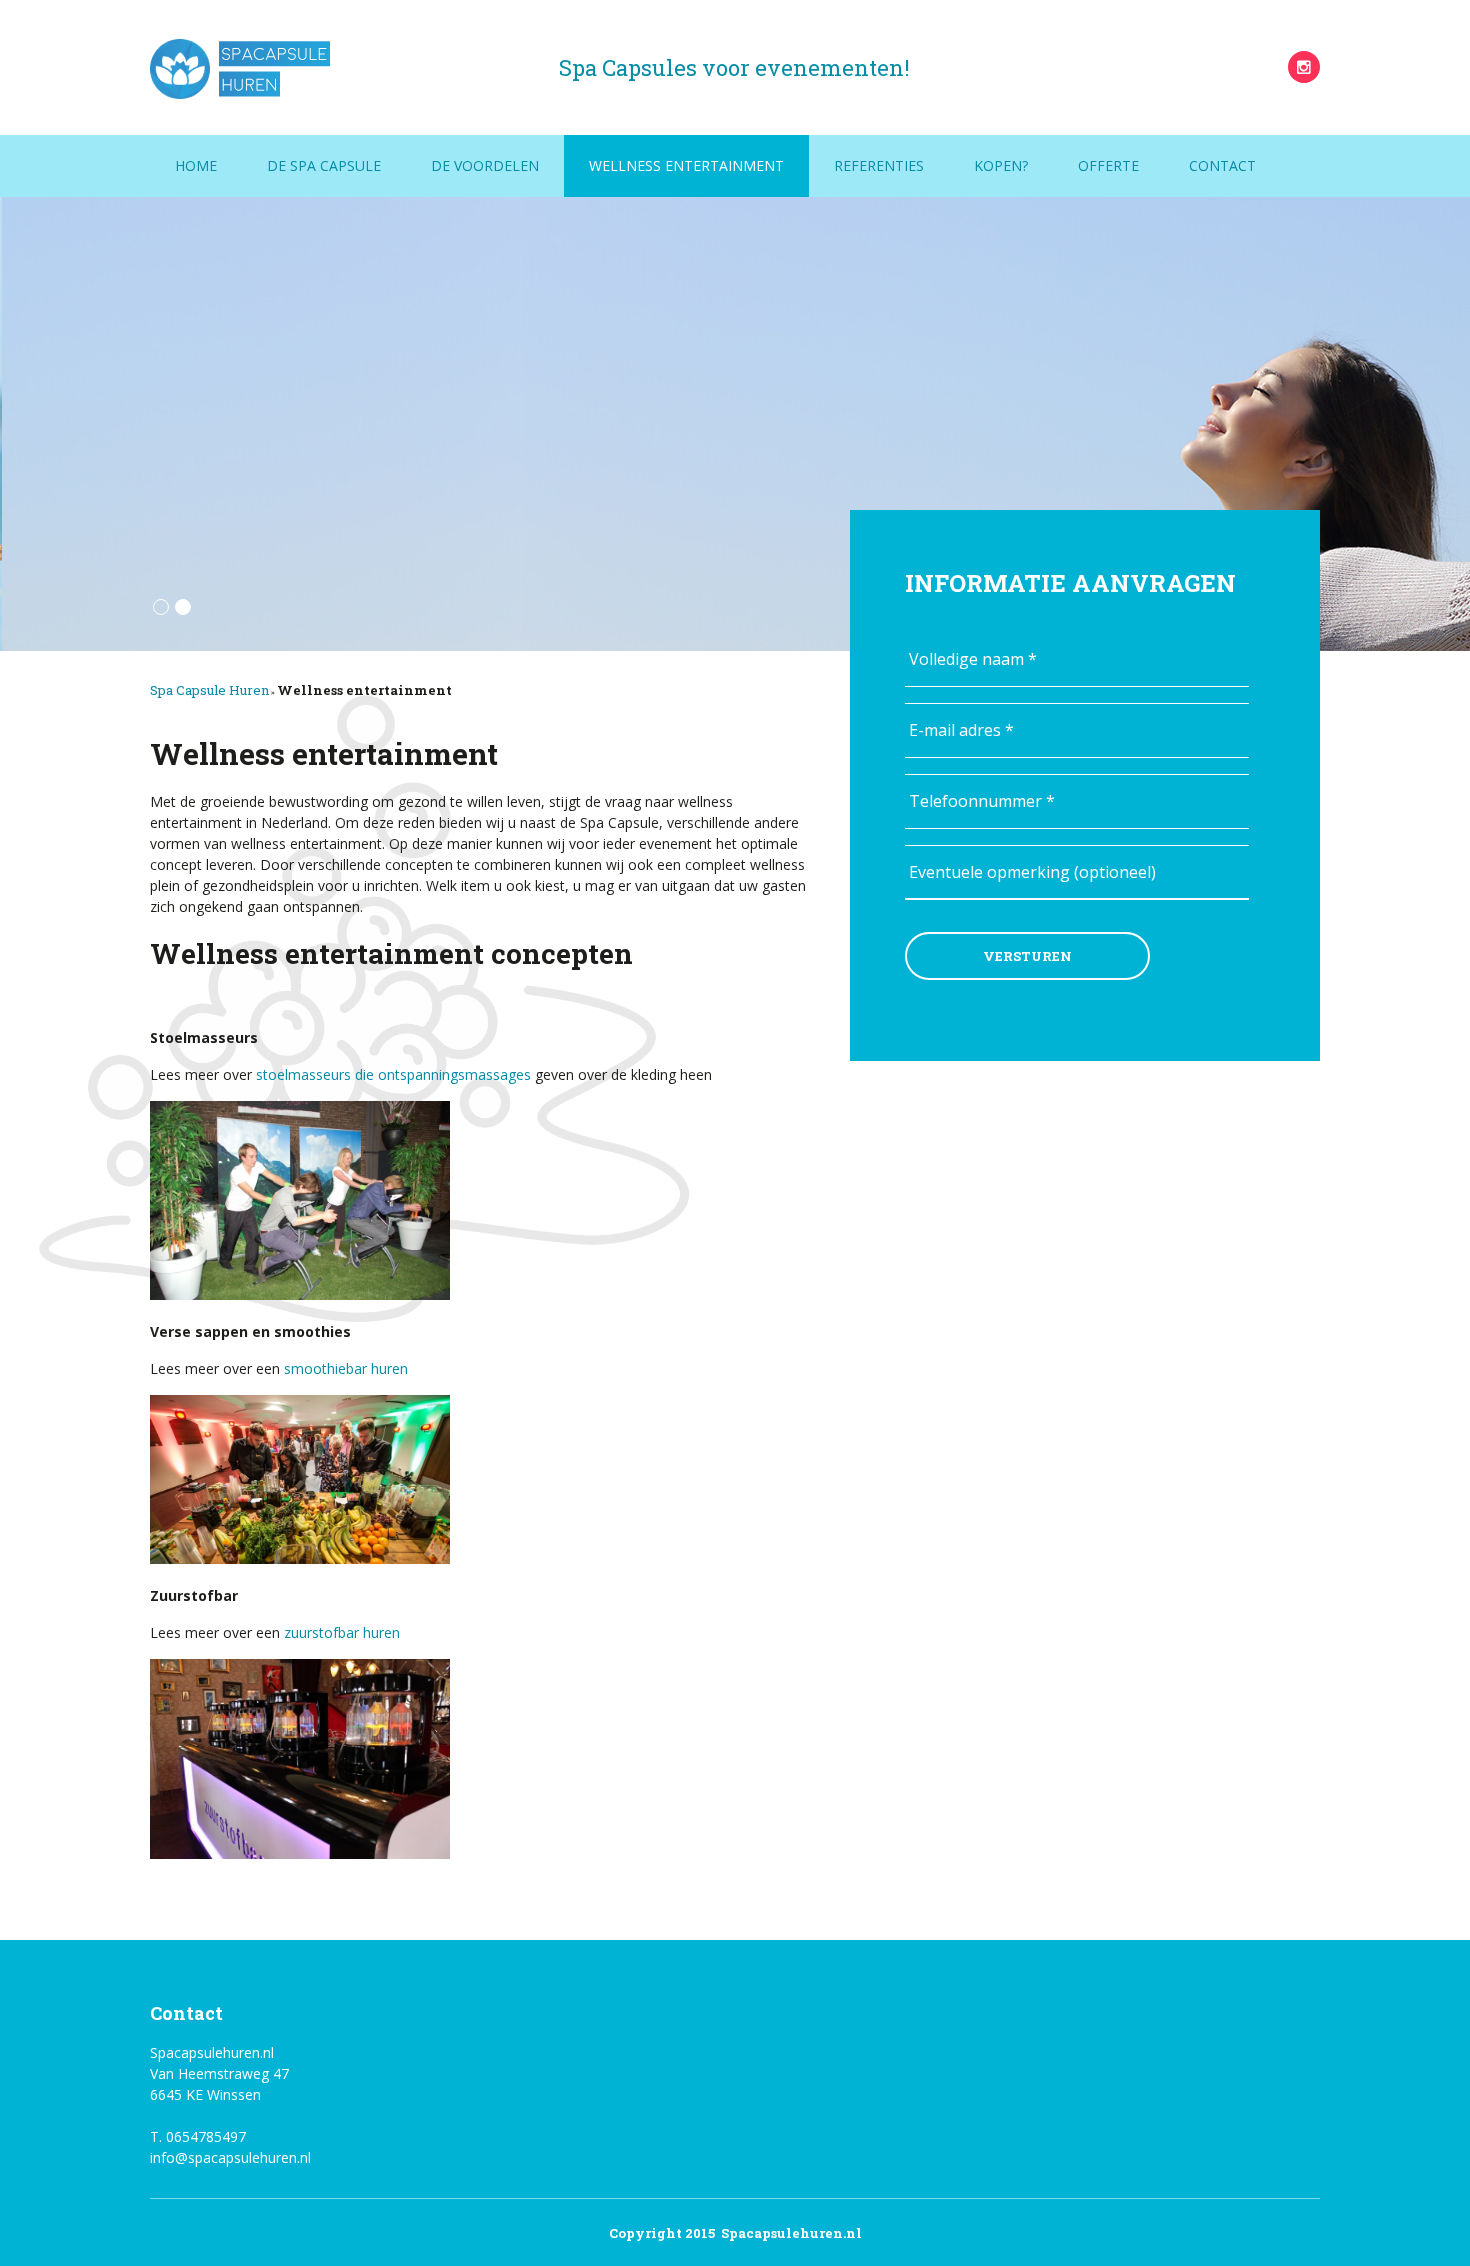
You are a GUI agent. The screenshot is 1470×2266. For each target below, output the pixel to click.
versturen (1027, 956)
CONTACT (1222, 165)
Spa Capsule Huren (209, 690)
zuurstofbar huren (342, 1632)
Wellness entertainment (686, 165)
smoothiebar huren (346, 1368)
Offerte (1108, 165)
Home (196, 165)
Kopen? (1001, 165)
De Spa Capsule (324, 165)
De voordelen (485, 165)
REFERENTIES (879, 165)
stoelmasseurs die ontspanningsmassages (393, 1074)
